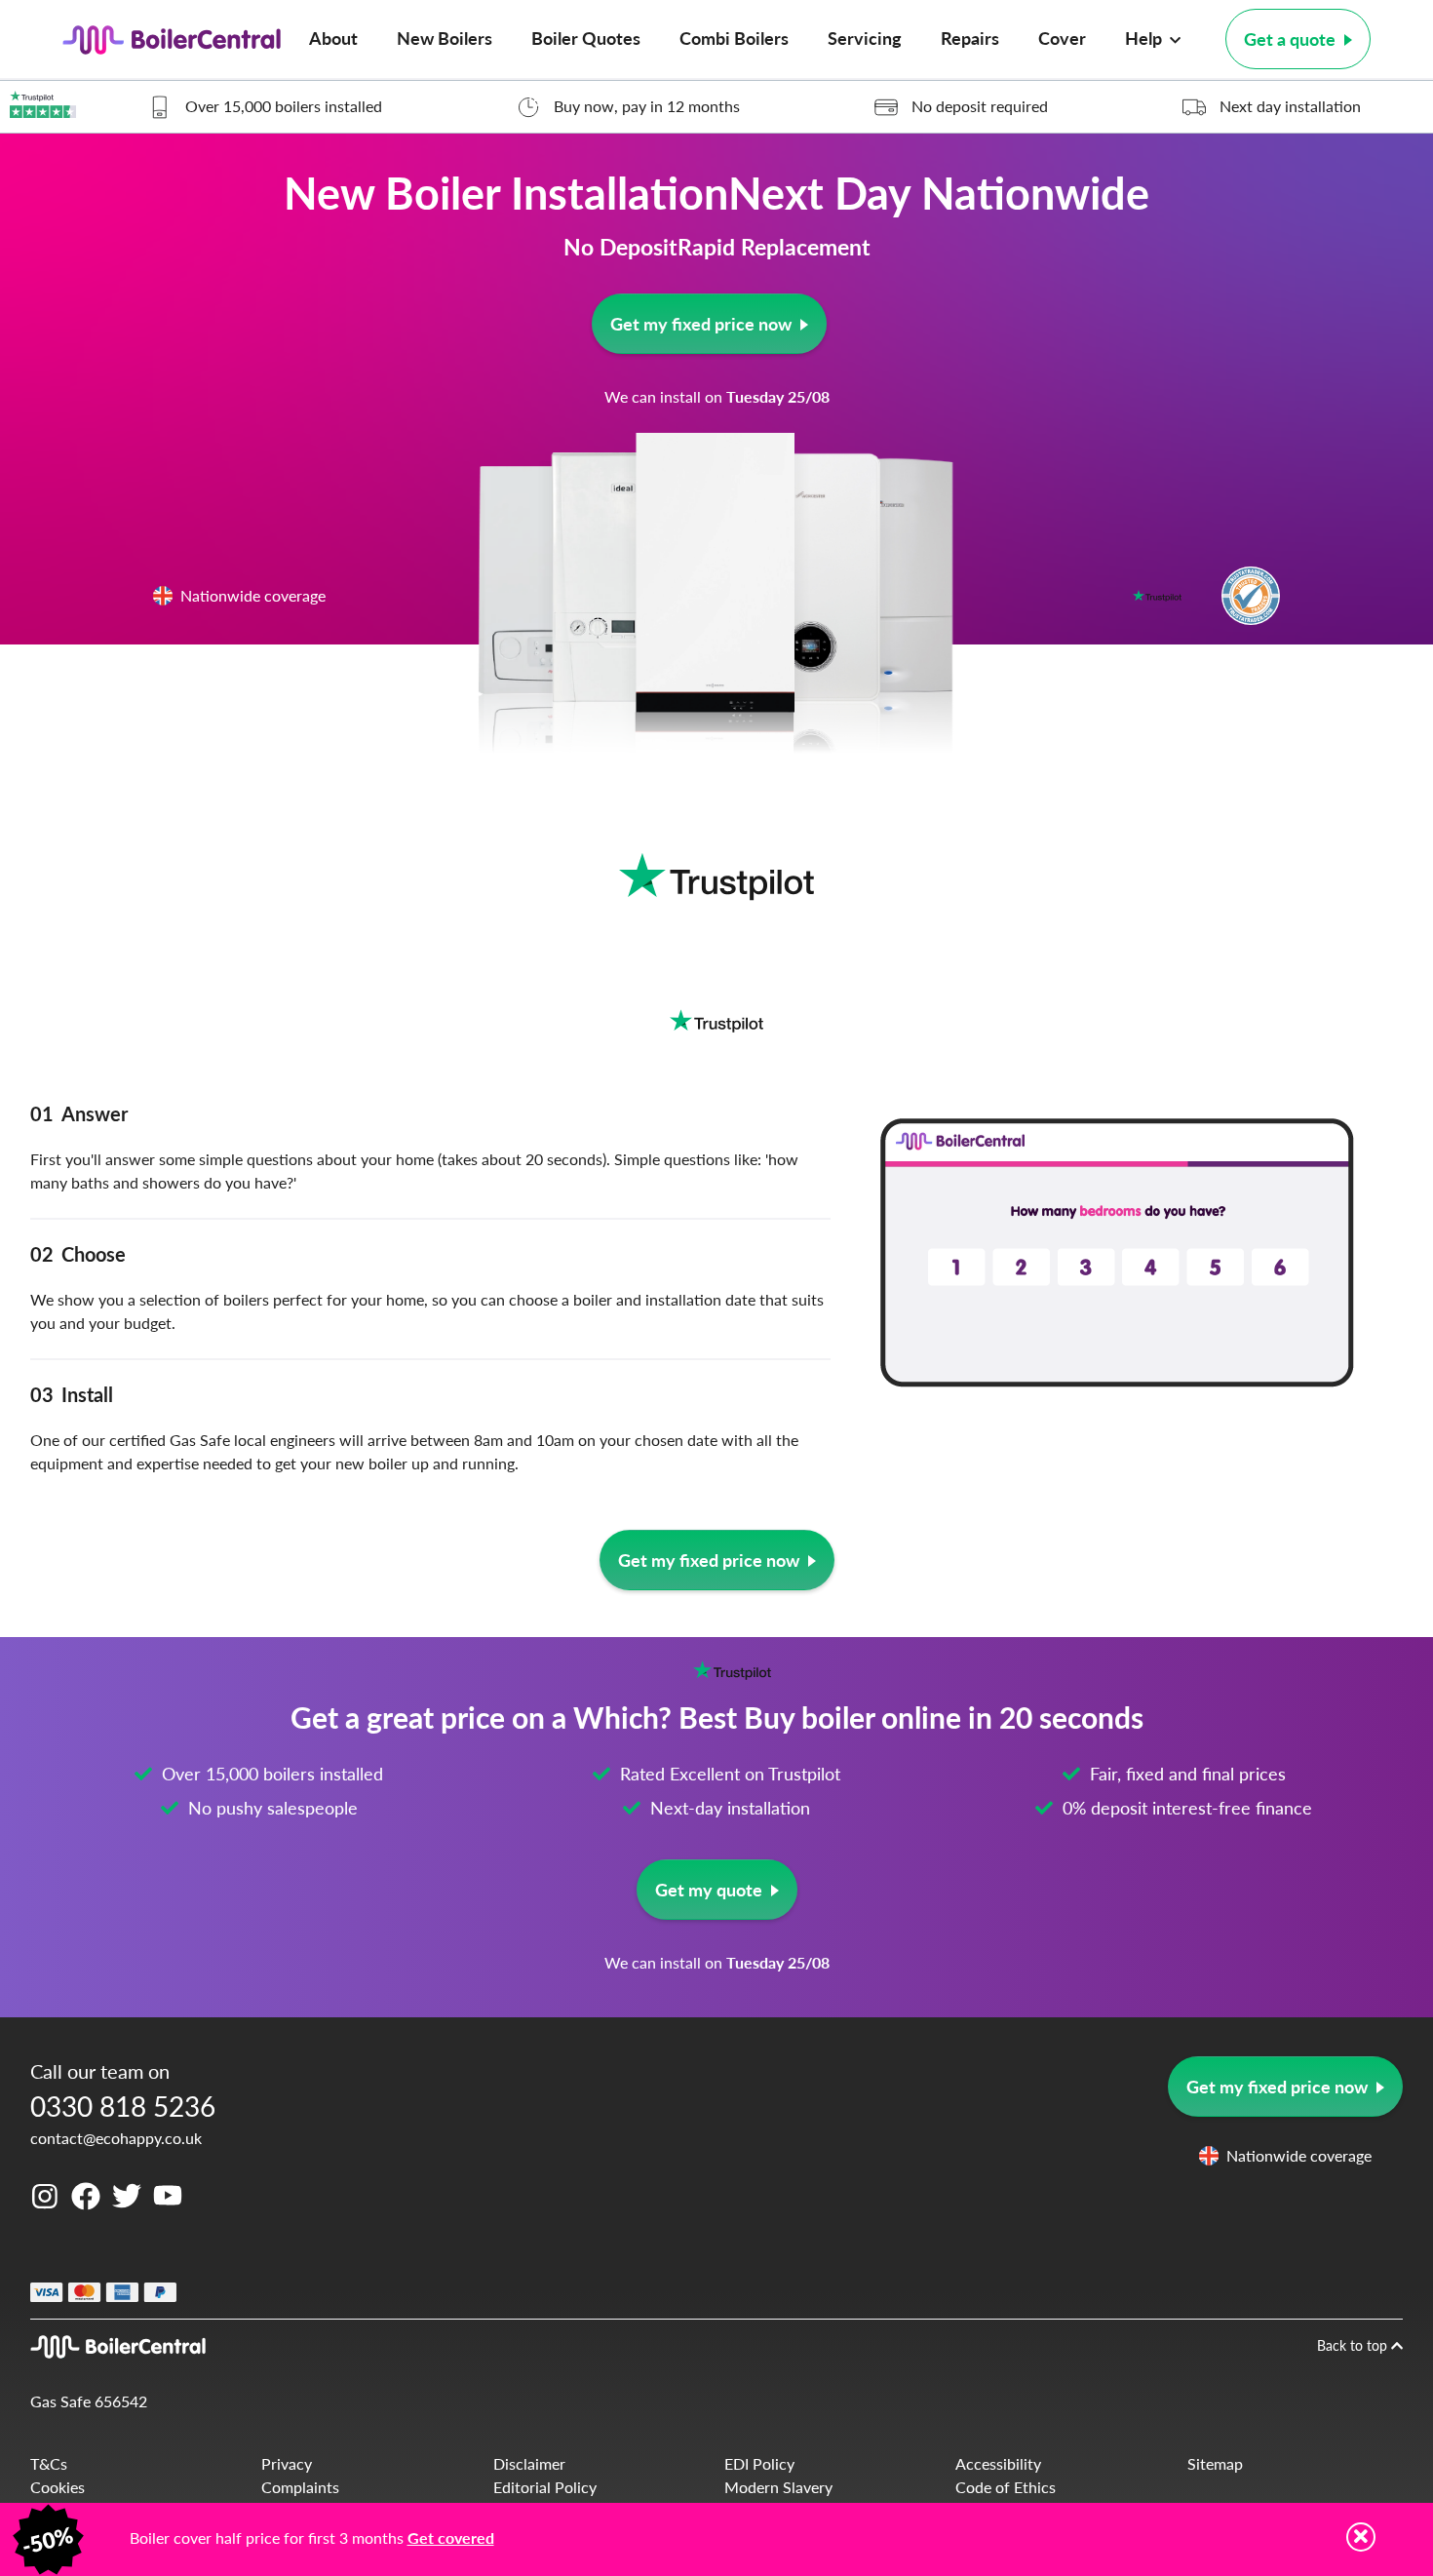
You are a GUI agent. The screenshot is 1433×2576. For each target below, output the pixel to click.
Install (72, 1394)
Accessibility (998, 2463)
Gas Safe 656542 (89, 2401)
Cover (1062, 38)
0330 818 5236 (123, 2106)
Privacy (287, 2463)
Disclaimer (529, 2463)
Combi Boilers (734, 38)
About (333, 38)
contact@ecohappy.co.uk (116, 2138)
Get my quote (709, 1889)
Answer (79, 1113)
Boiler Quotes (586, 38)
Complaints (300, 2487)
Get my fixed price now (699, 323)
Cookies (58, 2487)
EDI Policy (759, 2463)
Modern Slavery (778, 2487)
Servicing (865, 38)
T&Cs (49, 2463)
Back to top (1354, 2345)
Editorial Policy (545, 2487)
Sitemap (1215, 2463)
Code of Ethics (1006, 2487)
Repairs (970, 38)
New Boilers (445, 38)
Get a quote (1290, 39)
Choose (78, 1254)
